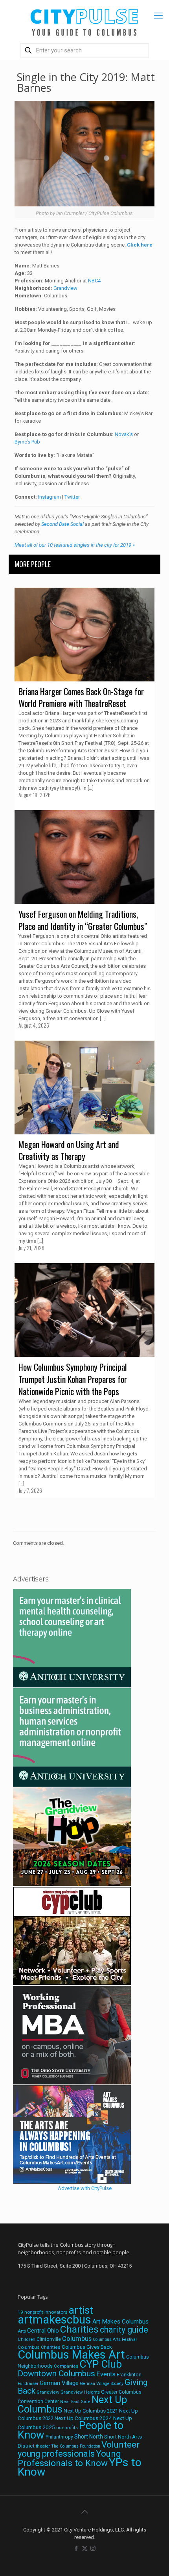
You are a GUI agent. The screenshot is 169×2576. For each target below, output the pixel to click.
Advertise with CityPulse (85, 2188)
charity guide (124, 2330)
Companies (66, 2366)
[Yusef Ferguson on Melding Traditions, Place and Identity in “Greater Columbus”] (85, 857)
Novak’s (124, 434)
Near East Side (75, 2402)
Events (106, 2374)
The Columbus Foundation (76, 2446)
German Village (59, 2383)
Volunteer (120, 2444)
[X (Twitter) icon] (85, 2548)
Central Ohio (43, 2331)
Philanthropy (59, 2437)
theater (43, 2446)
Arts (22, 2331)
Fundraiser (28, 2384)
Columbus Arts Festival (115, 2339)
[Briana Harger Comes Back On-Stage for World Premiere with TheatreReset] (85, 635)
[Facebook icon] (76, 2548)
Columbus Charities (39, 2347)
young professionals (56, 2454)
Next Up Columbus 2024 (83, 2418)
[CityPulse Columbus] (84, 21)
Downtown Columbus (56, 2374)
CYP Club (101, 2364)
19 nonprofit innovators (43, 2312)
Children (27, 2339)
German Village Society (102, 2384)
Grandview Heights (80, 2392)
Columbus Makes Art (71, 2355)
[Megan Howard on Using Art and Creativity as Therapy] (85, 1088)
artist (81, 2310)
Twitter (72, 497)
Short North (89, 2437)
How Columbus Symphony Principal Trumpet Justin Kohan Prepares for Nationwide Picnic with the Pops (73, 1379)
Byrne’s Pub (27, 442)
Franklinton (129, 2375)
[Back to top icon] (84, 2512)
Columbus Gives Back (87, 2347)
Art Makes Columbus (120, 2322)
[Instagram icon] (93, 2548)
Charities (79, 2329)
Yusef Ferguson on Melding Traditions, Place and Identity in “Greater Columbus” (83, 920)
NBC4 (94, 281)
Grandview (65, 288)
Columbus (77, 2339)
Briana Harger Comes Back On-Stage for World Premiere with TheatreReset (81, 697)
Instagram (50, 497)
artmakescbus (54, 2320)
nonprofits (67, 2428)
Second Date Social (62, 524)
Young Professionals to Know (69, 2458)
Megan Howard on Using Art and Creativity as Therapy (69, 1150)
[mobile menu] (158, 16)
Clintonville (49, 2339)
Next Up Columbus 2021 (91, 2411)
